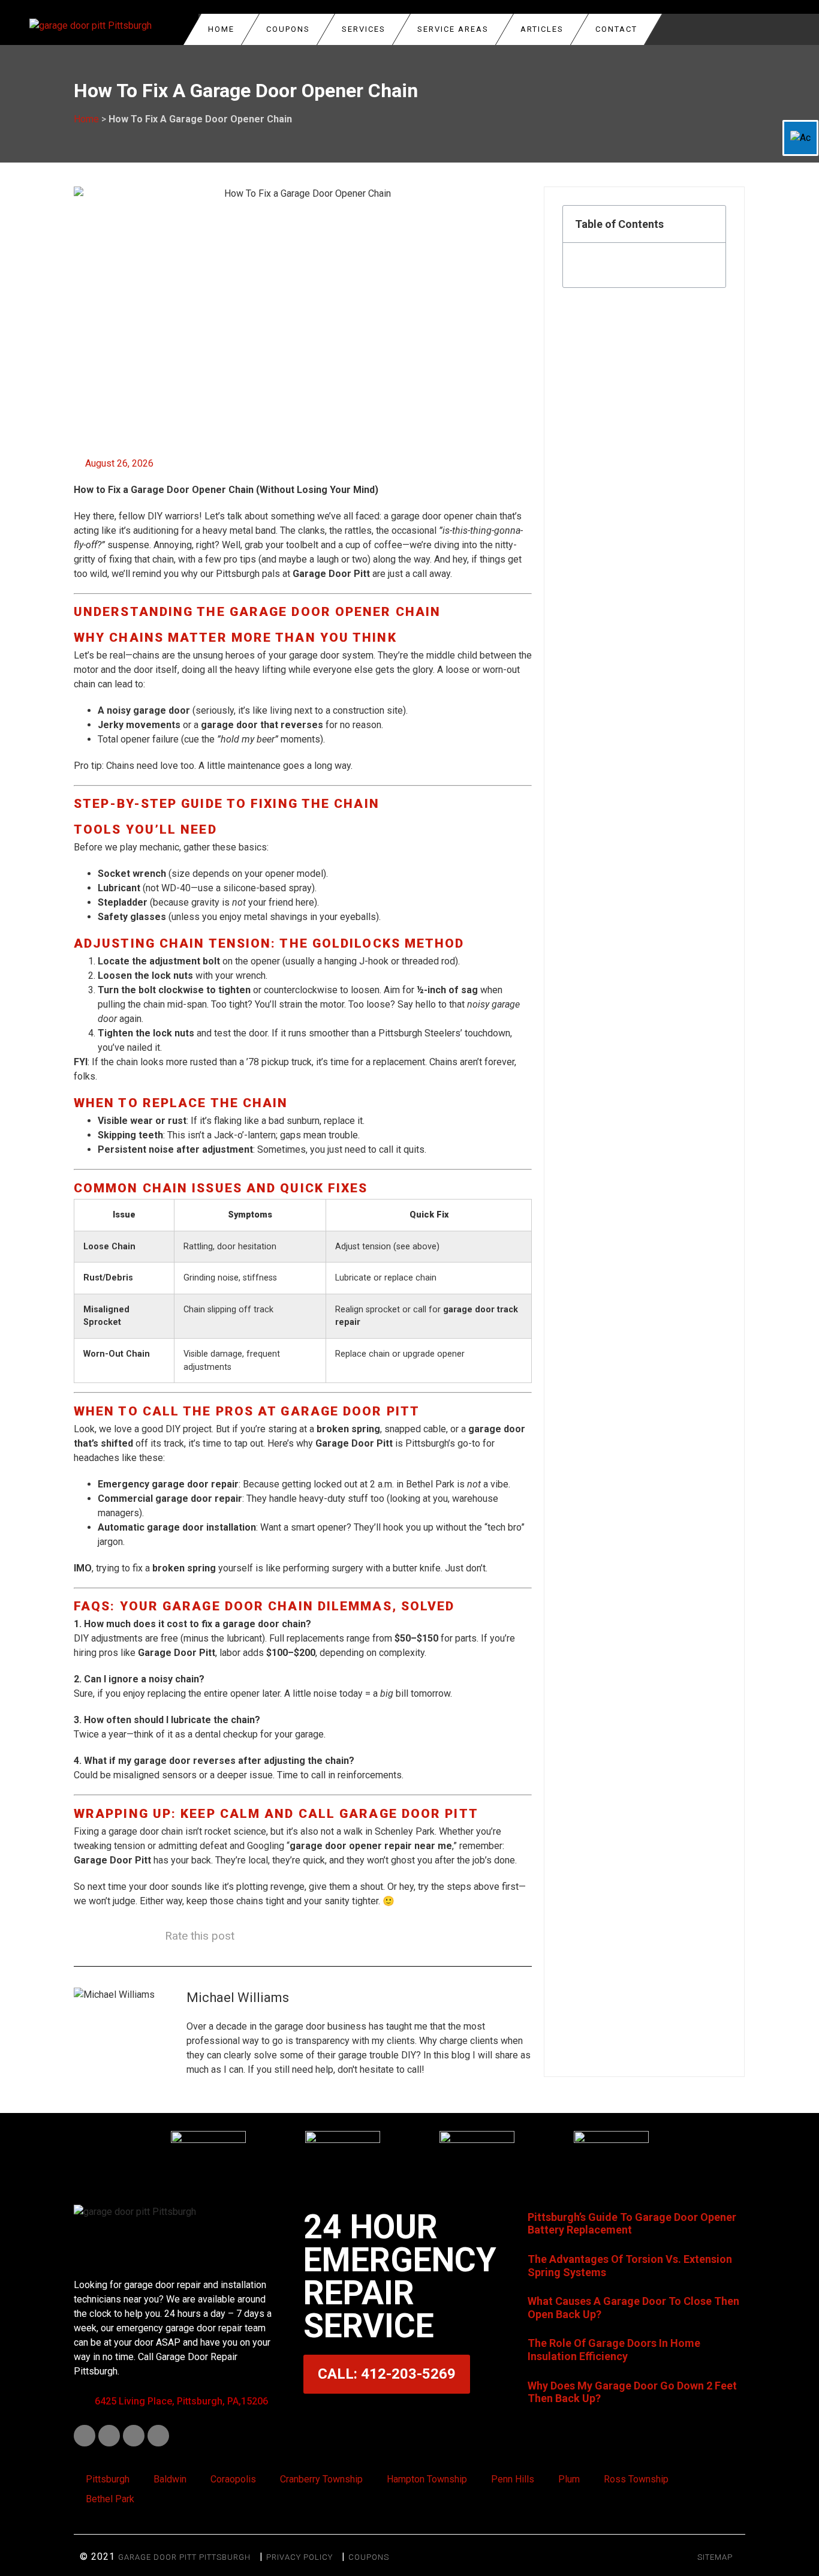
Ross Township (636, 2479)
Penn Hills (513, 2479)
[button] (710, 224)
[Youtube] (134, 2436)
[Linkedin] (109, 2436)
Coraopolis (233, 2479)
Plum (569, 2479)
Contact (616, 29)
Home (221, 29)
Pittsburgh (108, 2479)
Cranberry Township (321, 2479)
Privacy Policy (299, 2557)
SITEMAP (715, 2557)
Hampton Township (427, 2479)
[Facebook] (85, 2436)
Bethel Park (110, 2499)
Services (364, 29)
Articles (542, 29)
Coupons (369, 2557)
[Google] (158, 2436)
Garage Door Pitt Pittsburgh (184, 2557)
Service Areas (453, 29)
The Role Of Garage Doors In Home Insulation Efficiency (614, 2350)
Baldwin (170, 2479)
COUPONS (288, 29)
